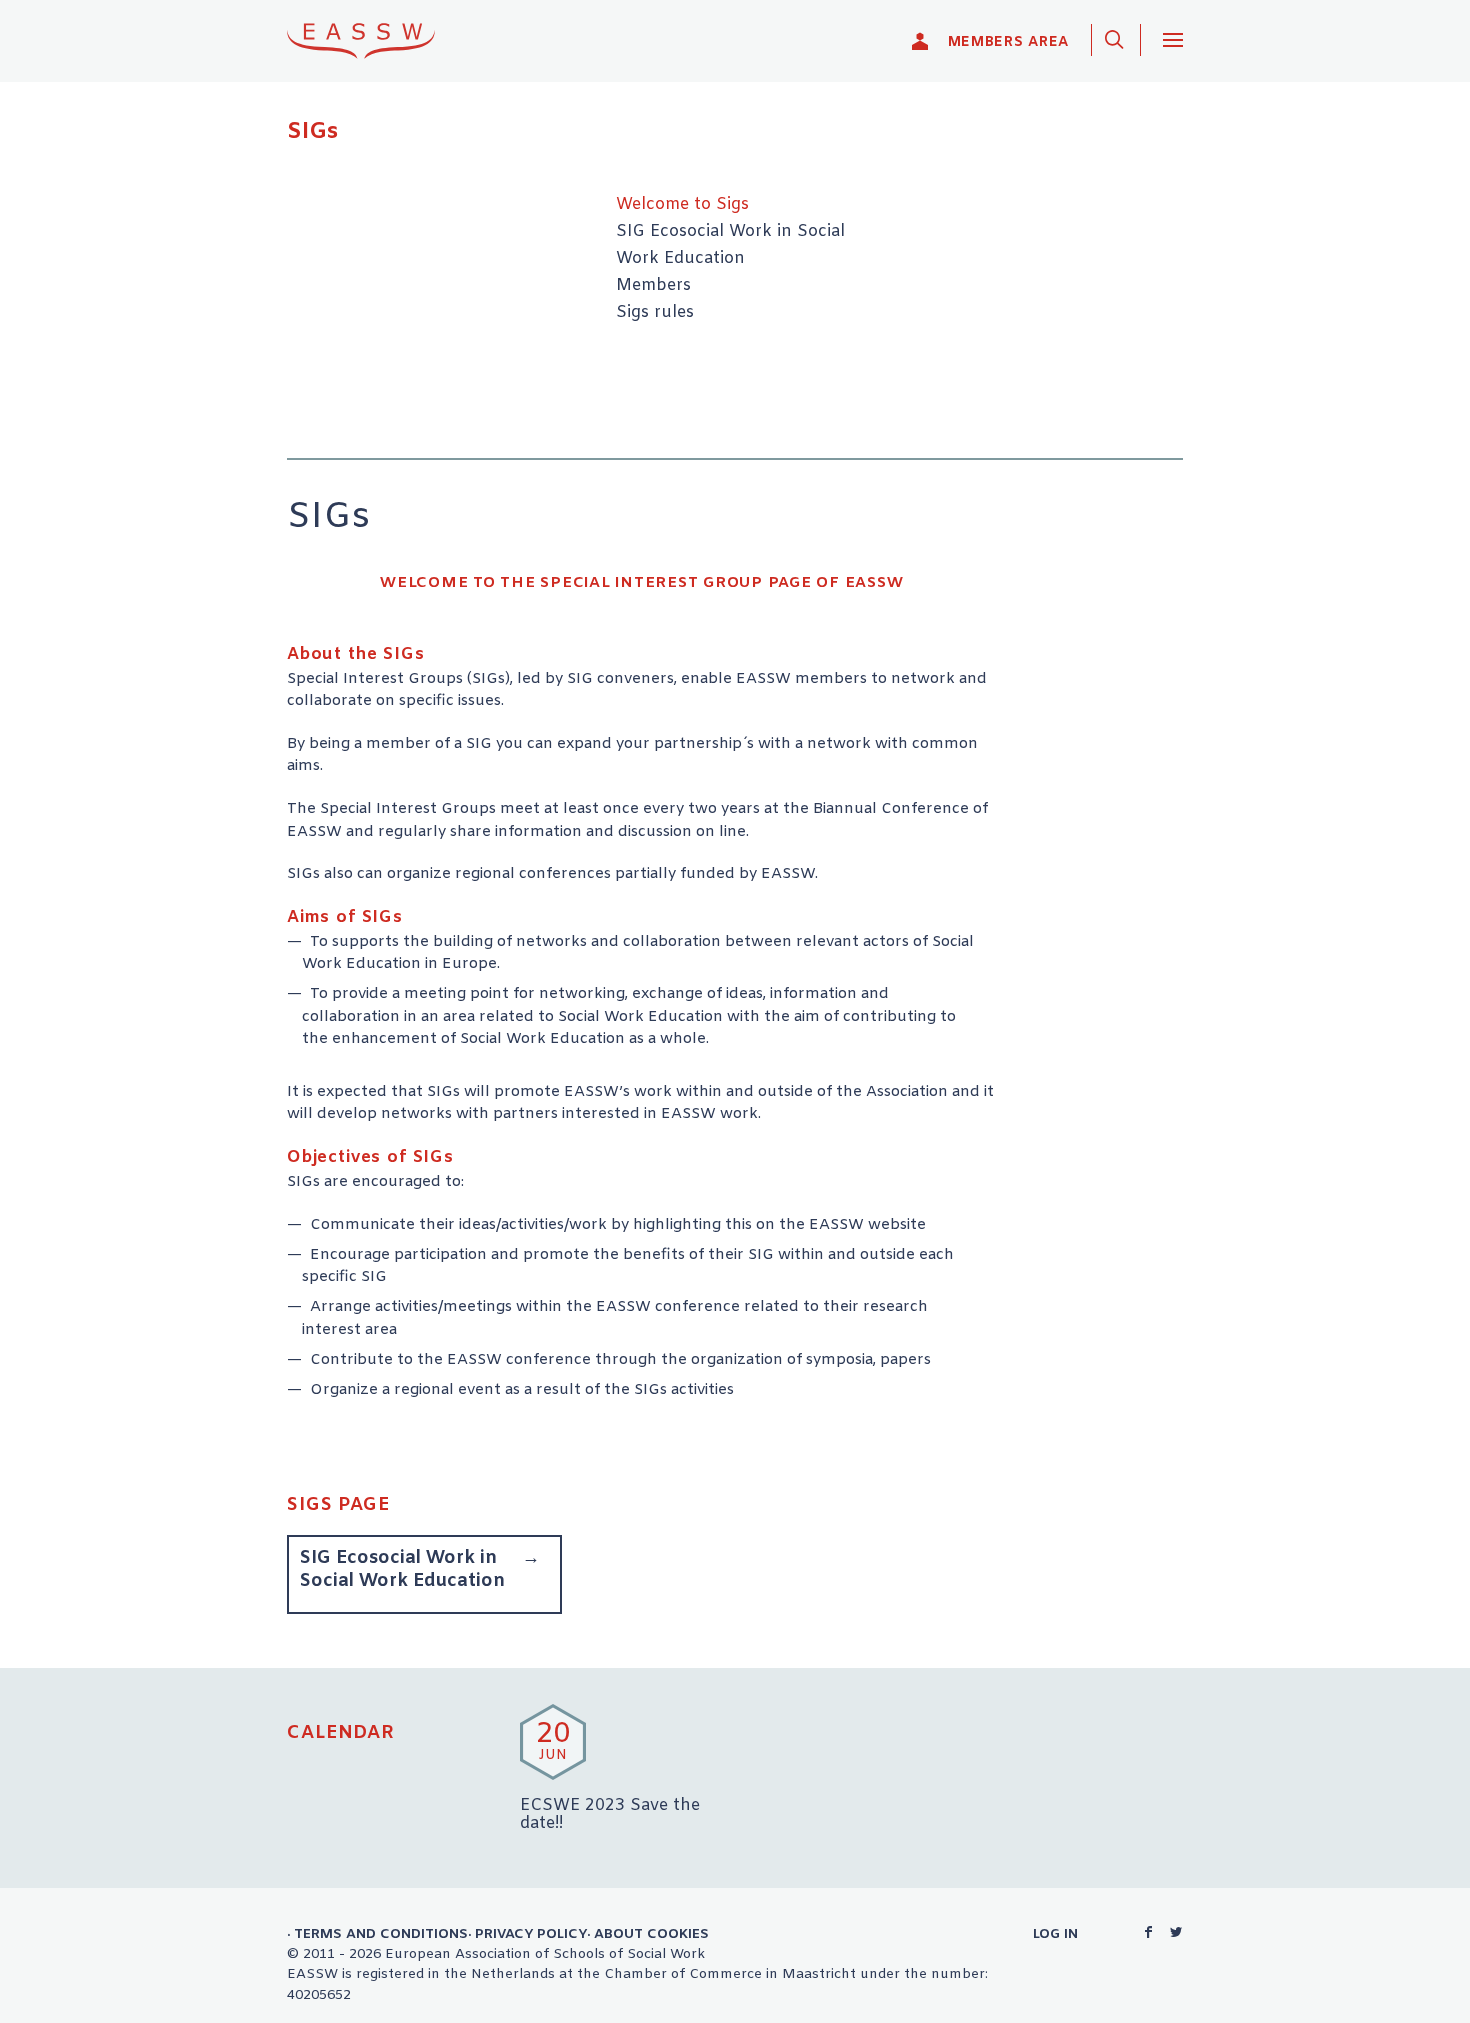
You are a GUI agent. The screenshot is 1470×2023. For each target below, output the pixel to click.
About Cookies (651, 1934)
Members (653, 286)
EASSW (374, 40)
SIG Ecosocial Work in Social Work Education (402, 1569)
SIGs (312, 132)
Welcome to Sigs (682, 205)
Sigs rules (655, 313)
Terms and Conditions (381, 1934)
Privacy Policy (531, 1934)
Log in (1055, 1934)
